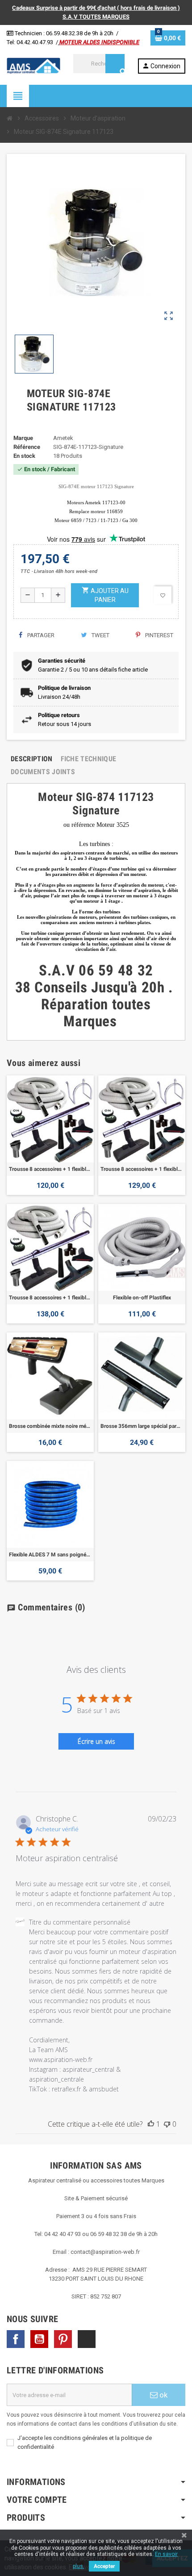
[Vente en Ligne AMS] (33, 65)
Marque (23, 438)
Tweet (100, 635)
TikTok (87, 2339)
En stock (24, 456)
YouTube (39, 2339)
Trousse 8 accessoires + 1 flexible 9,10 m (142, 1169)
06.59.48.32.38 (64, 33)
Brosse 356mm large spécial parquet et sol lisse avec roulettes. (142, 1426)
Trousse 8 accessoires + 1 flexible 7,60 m (50, 1169)
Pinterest (159, 635)
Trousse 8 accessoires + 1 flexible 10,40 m (50, 1298)
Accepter (104, 2566)
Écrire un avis (96, 1741)
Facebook (16, 2339)
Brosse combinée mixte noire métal (50, 1426)
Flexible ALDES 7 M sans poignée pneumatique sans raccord (50, 1555)
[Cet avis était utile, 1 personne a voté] (151, 2124)
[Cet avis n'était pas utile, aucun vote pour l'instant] (167, 2124)
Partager (40, 635)
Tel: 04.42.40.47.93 (30, 42)
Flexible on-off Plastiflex (142, 1298)
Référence (27, 447)
